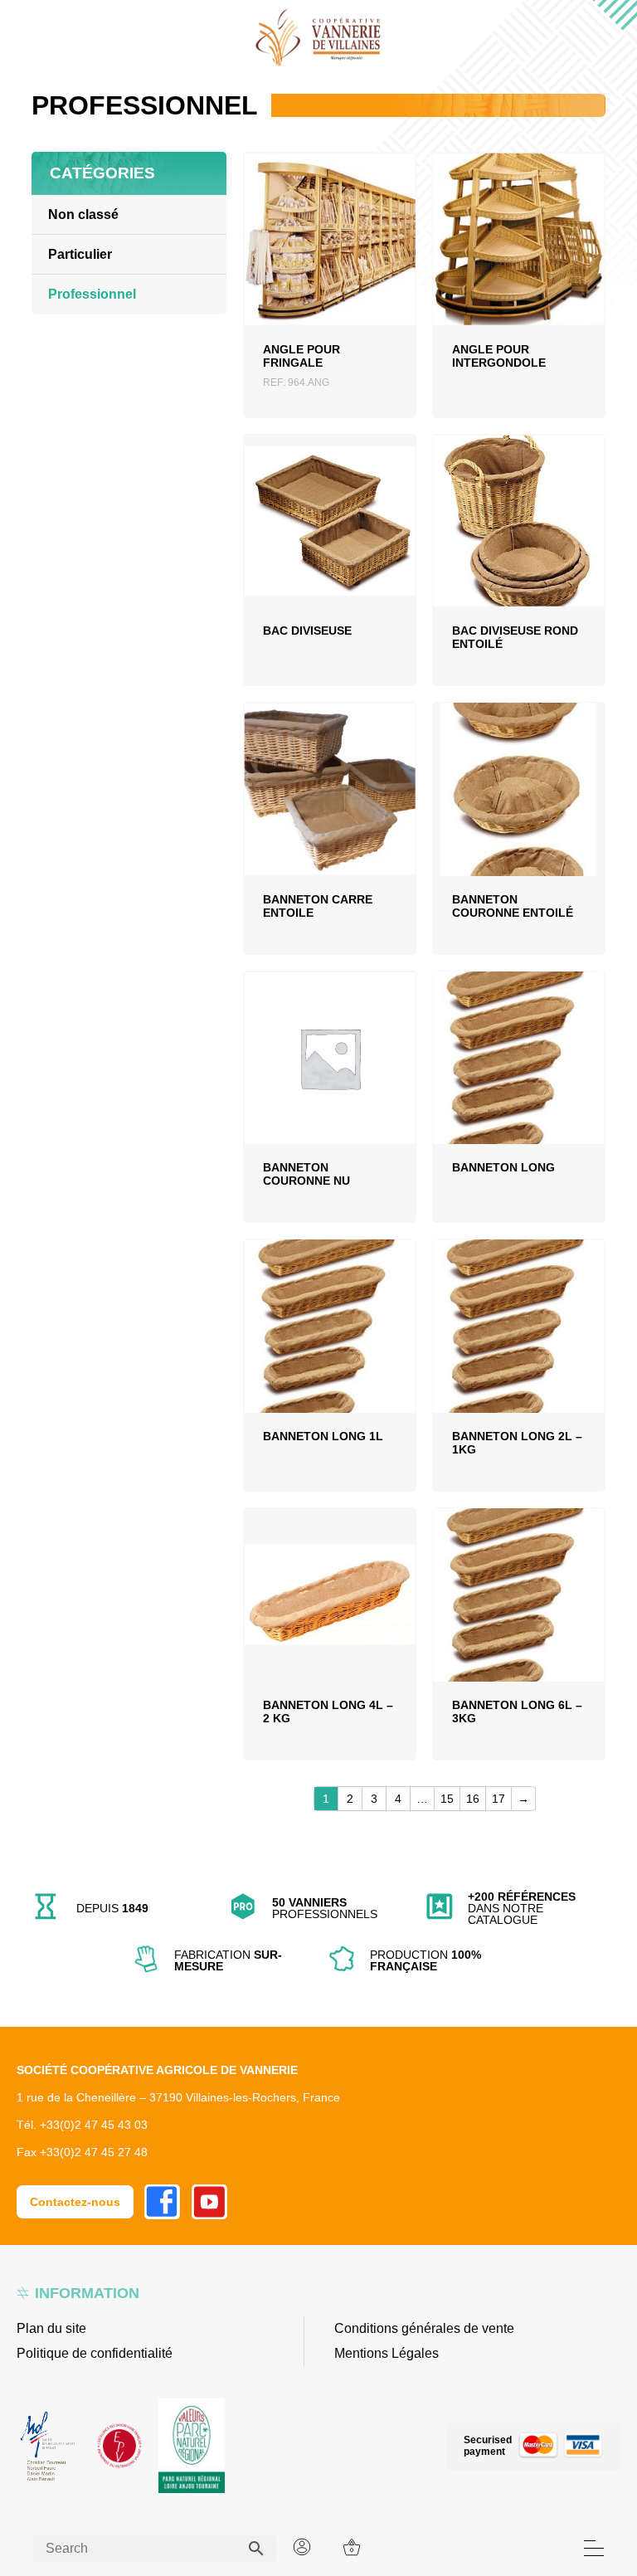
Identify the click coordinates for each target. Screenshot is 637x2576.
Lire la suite (519, 270)
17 (498, 1799)
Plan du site (51, 2328)
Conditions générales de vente (424, 2328)
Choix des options (518, 546)
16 (473, 1799)
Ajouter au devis (330, 309)
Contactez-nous (75, 2202)
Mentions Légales (387, 2353)
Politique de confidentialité (95, 2353)
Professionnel (92, 294)
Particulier (80, 254)
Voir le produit (330, 265)
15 (447, 1799)
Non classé (83, 214)
